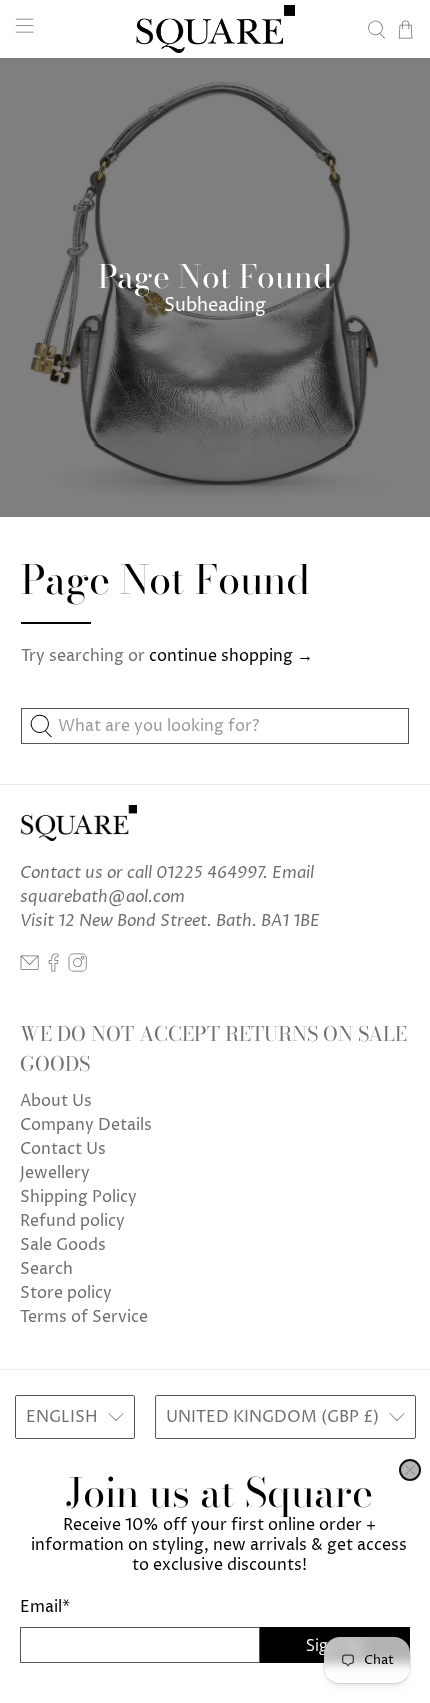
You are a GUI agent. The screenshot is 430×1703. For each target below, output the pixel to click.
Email (45, 1607)
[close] (410, 1470)
